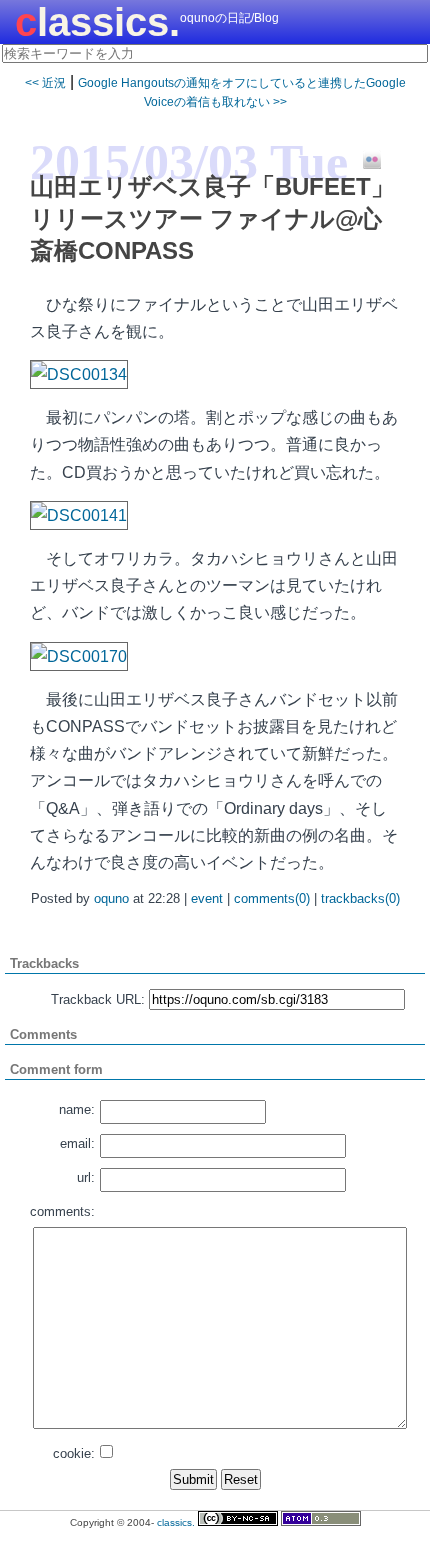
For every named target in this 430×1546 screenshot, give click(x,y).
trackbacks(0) (360, 898)
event (207, 898)
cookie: (74, 1453)
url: (86, 1177)
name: (77, 1109)
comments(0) (272, 898)
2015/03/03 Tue (189, 162)
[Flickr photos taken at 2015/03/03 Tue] (364, 161)
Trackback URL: (98, 999)
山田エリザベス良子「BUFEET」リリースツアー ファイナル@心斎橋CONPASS (212, 218)
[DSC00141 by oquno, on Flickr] (79, 515)
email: (77, 1143)
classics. (97, 22)
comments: (62, 1211)
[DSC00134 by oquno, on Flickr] (79, 374)
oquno (111, 898)
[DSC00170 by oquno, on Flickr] (79, 656)
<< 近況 (45, 83)
